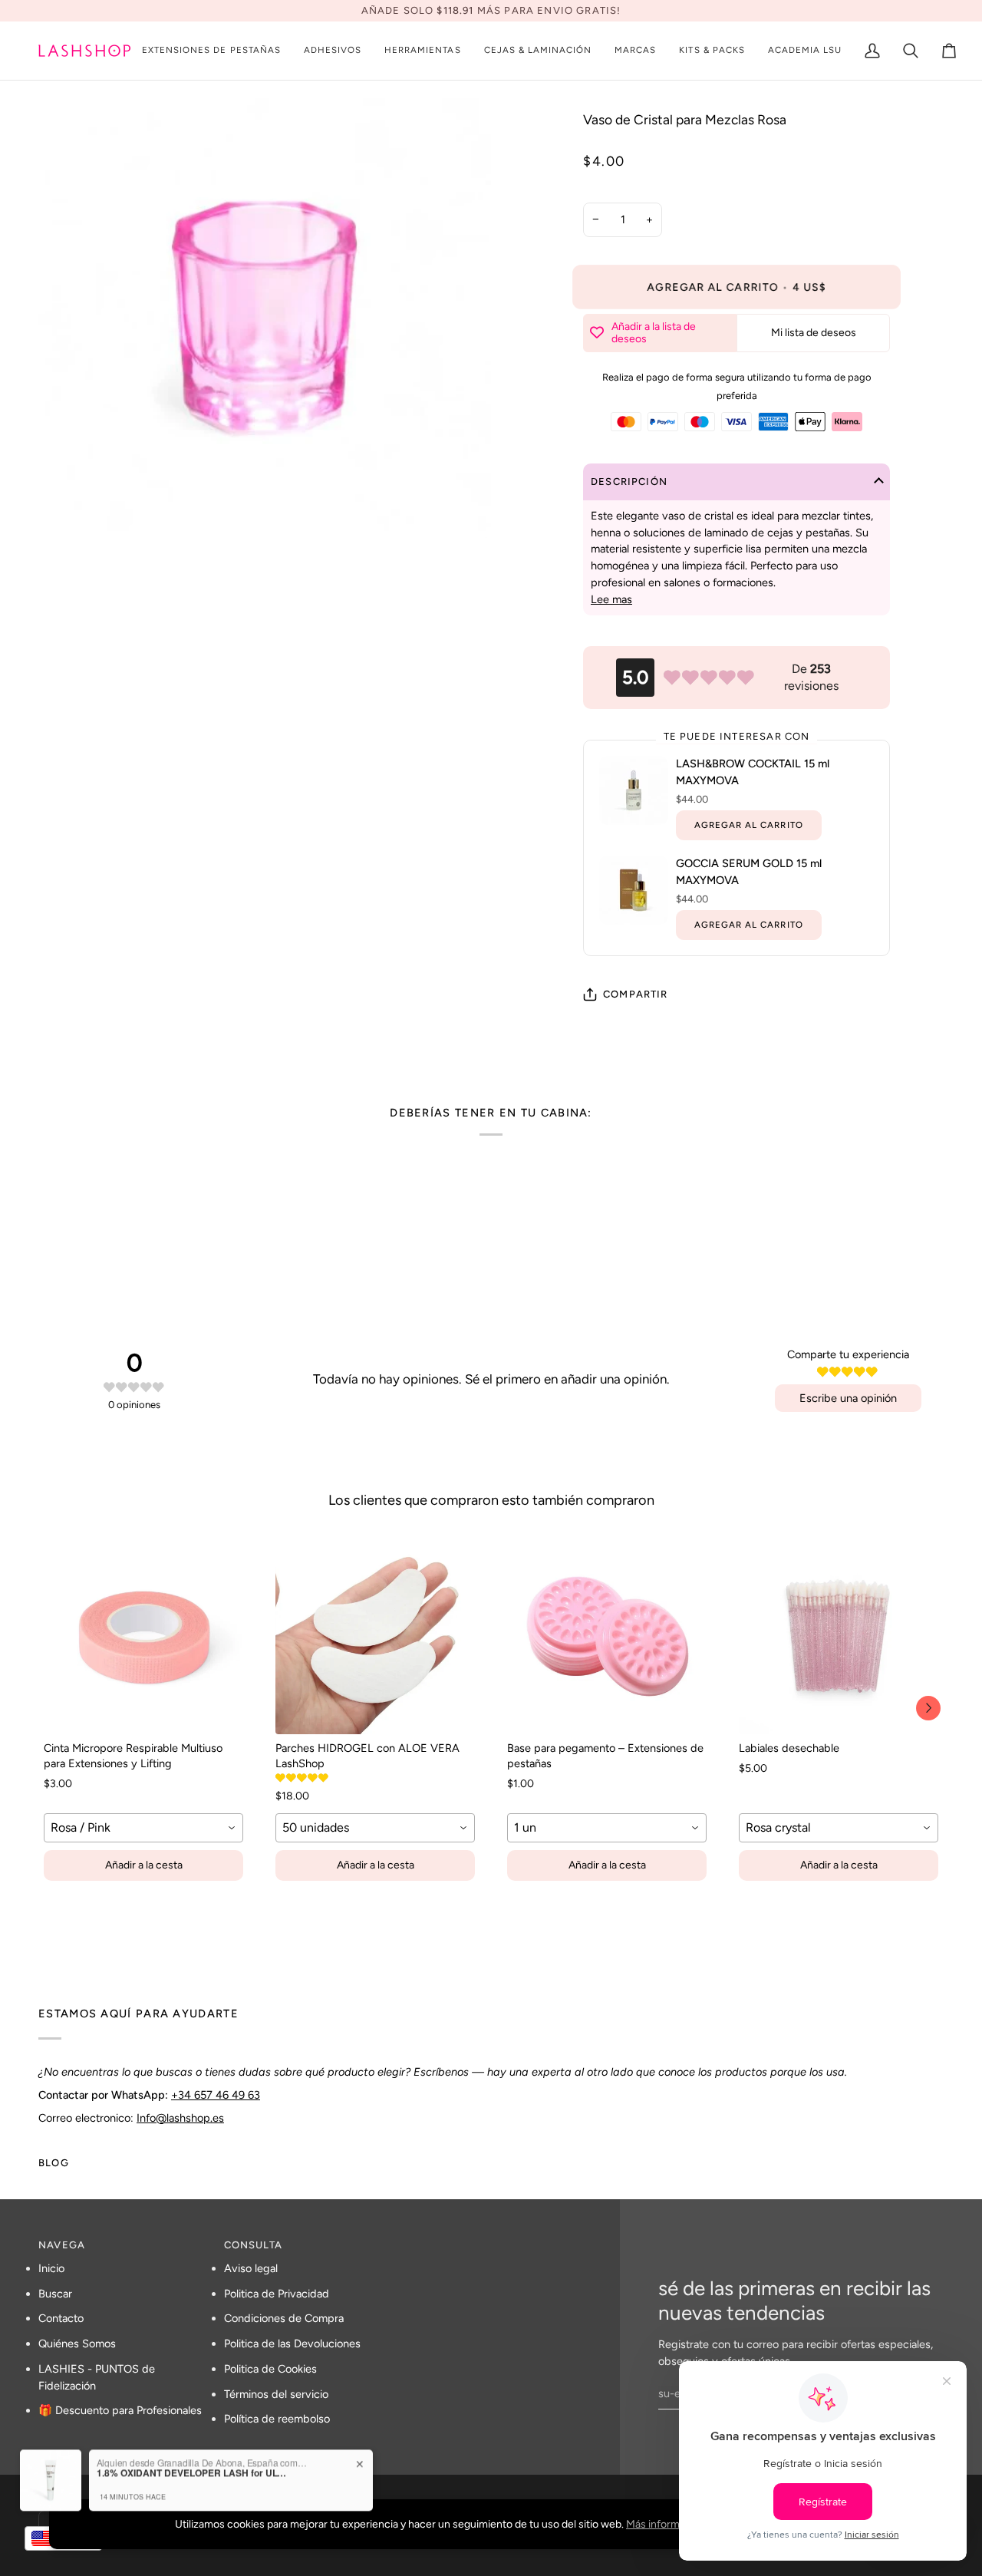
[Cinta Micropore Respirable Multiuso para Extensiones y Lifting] (143, 1634)
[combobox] (143, 1828)
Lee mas (611, 599)
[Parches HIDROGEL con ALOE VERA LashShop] (375, 1634)
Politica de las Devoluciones (292, 2343)
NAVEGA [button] (62, 2245)
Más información (666, 2524)
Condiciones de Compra (284, 2318)
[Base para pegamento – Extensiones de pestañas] (607, 1634)
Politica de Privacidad (277, 2294)
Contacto (61, 2318)
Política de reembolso (277, 2419)
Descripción (629, 482)
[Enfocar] (67, 510)
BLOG (54, 2163)
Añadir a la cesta (144, 1865)
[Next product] (928, 1708)
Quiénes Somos (77, 2343)
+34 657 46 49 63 (216, 2095)
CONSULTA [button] (253, 2245)
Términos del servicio (276, 2394)
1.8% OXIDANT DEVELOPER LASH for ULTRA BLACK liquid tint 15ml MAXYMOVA (193, 2471)
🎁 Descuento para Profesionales (120, 2410)
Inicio (51, 2268)
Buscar (55, 2294)
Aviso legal (251, 2268)
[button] (211, 51)
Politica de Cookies (270, 2369)
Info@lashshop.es (180, 2118)
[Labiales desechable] (839, 1634)
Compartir (636, 994)
